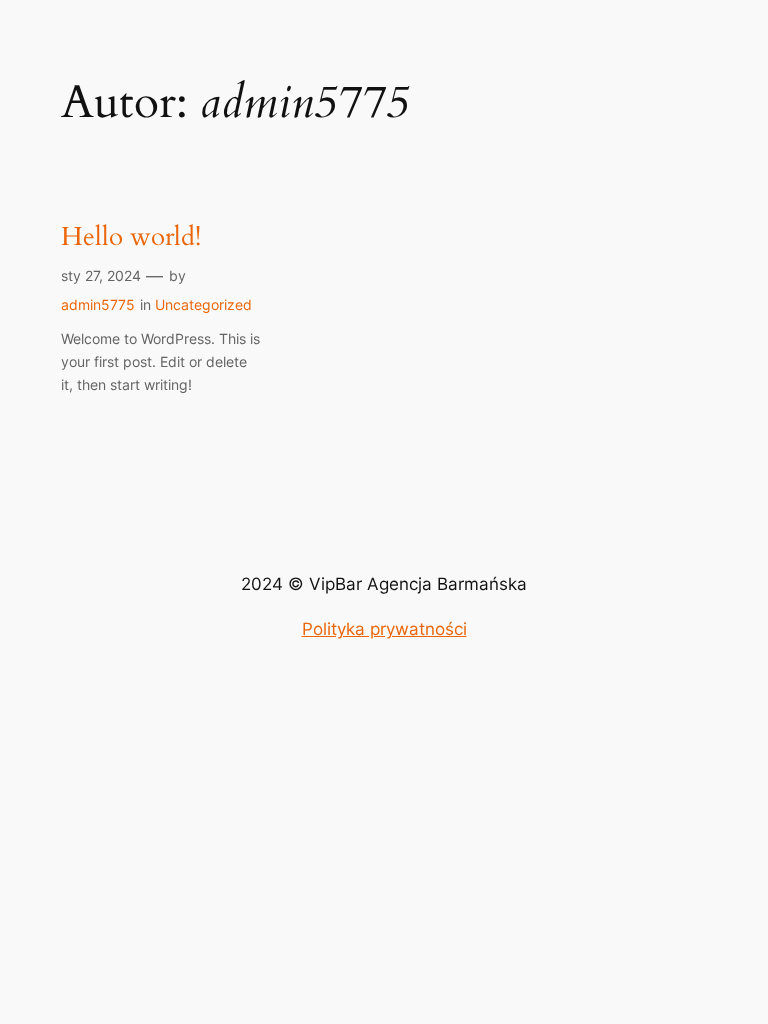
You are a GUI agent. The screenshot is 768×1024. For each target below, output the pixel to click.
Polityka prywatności (384, 629)
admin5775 (98, 304)
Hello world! (131, 237)
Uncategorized (203, 304)
